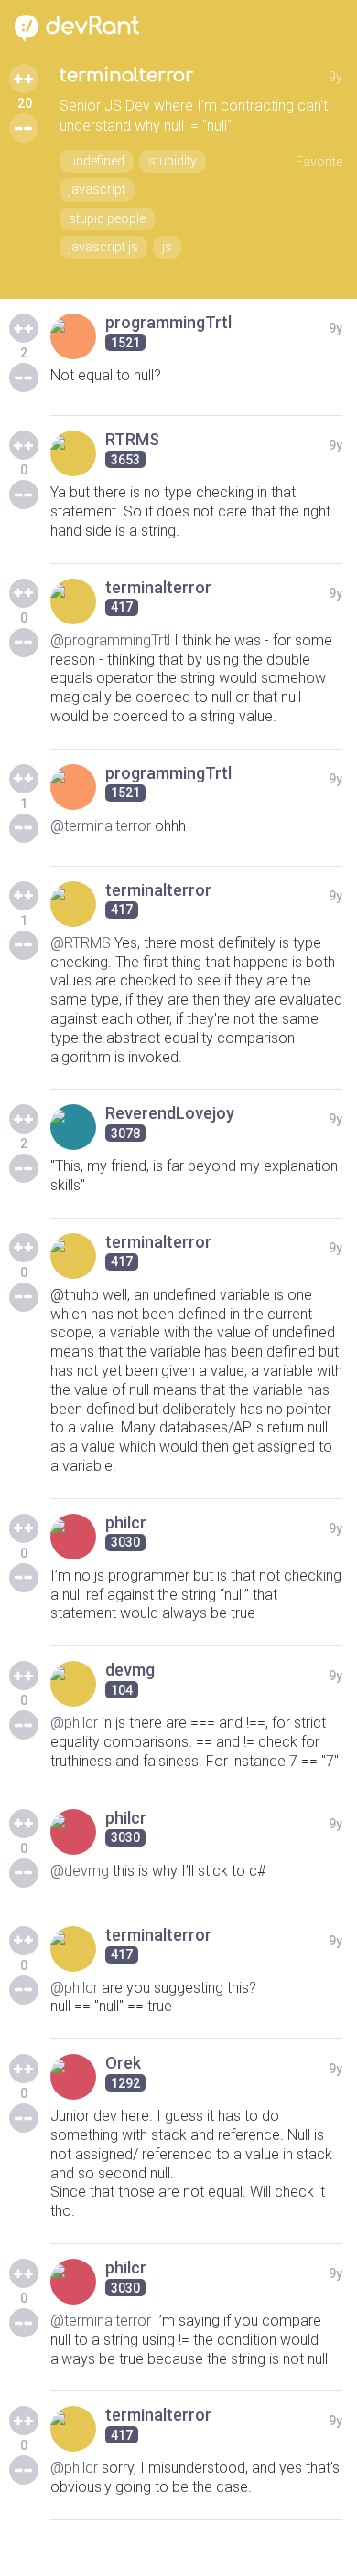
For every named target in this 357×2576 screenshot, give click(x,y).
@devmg (80, 1871)
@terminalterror (101, 826)
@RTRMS (81, 943)
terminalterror (126, 75)
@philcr (74, 1723)
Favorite (319, 162)
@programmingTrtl (110, 640)
